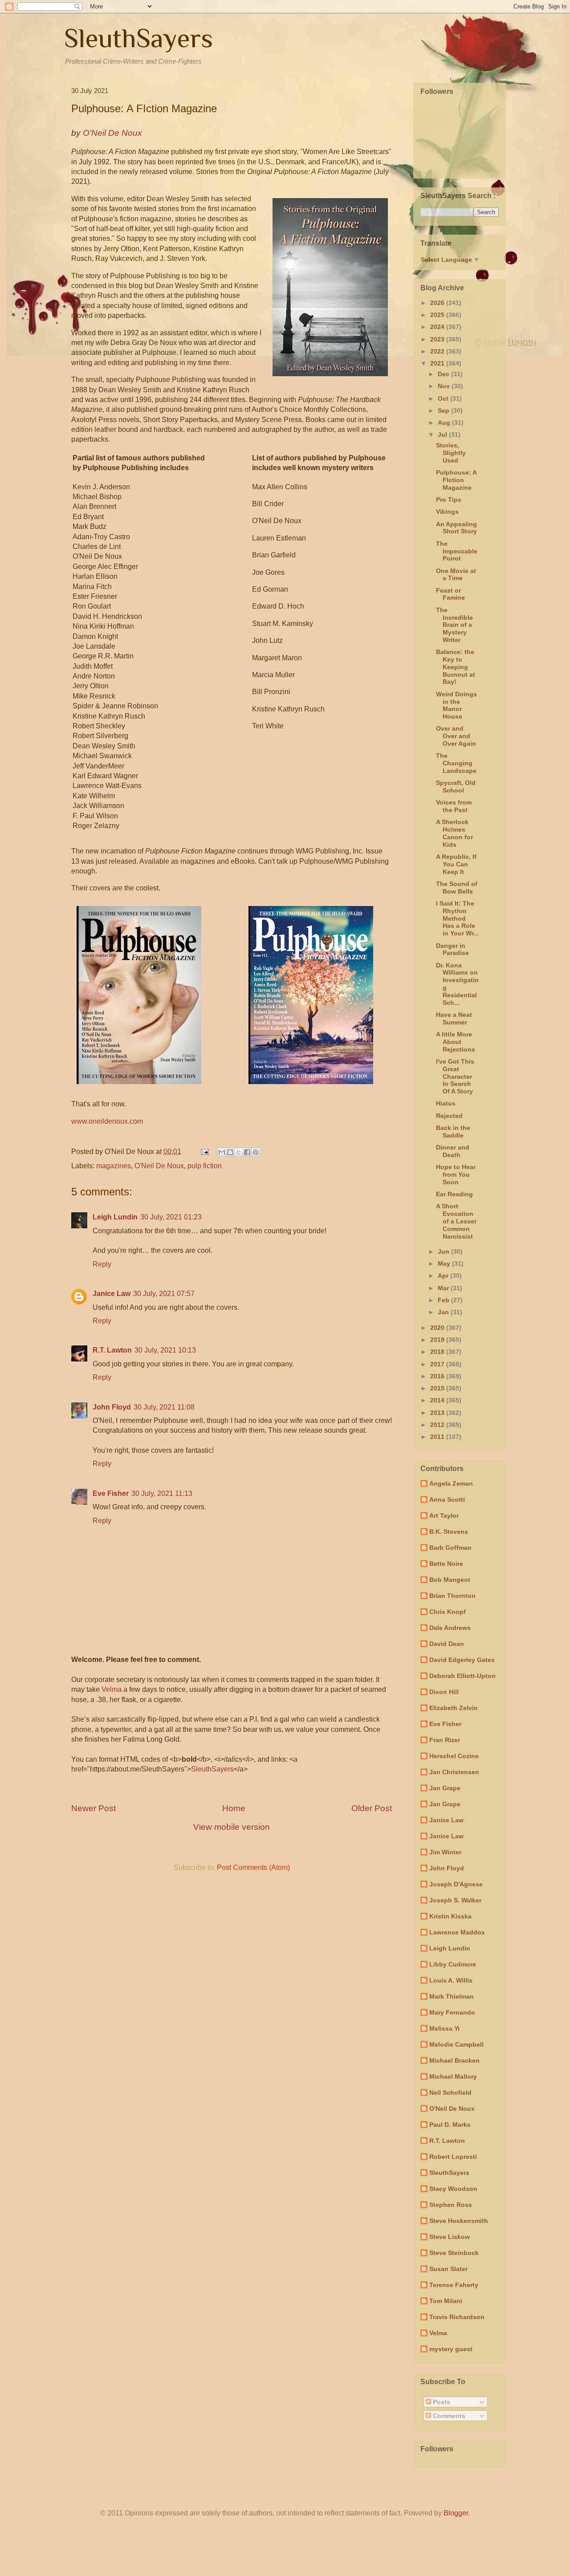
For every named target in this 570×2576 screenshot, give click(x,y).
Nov (445, 386)
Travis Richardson (457, 2317)
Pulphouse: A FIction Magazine (456, 480)
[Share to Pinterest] (256, 1152)
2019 (438, 1340)
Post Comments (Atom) (253, 1867)
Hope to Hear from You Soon (456, 1174)
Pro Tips (449, 500)
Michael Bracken (454, 2060)
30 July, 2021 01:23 (171, 1217)
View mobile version (232, 1827)
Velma (112, 1689)
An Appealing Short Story (456, 528)
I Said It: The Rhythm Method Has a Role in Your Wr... (457, 918)
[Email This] (222, 1152)
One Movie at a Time (456, 575)
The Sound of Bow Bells (457, 888)
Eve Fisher (111, 1493)
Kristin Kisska (450, 1916)
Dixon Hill (444, 1692)
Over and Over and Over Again (456, 736)
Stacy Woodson (453, 2189)
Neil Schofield (450, 2092)
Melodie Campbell (456, 2044)
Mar (444, 1288)
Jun (444, 1251)
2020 (438, 1328)
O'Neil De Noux (159, 1166)
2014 (438, 1400)
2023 (438, 339)
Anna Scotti (447, 1499)
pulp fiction (205, 1166)
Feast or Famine (450, 594)
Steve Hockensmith (459, 2221)
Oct (444, 398)
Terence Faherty (454, 2285)
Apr (444, 1276)
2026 (438, 303)
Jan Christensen (454, 1772)
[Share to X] (239, 1152)
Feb (444, 1300)
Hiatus (446, 1103)
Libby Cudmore (453, 1964)
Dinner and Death (453, 1151)
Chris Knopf (448, 1612)
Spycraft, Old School (456, 786)
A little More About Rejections (456, 1042)
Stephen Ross (451, 2205)
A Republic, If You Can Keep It (456, 864)
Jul (443, 435)
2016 (438, 1376)
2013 (438, 1413)
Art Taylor (444, 1516)
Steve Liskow (450, 2237)
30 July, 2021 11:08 (164, 1407)
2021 (438, 363)
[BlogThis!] (230, 1152)
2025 (438, 315)
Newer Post (94, 1808)
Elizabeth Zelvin (454, 1708)
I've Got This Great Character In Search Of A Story (455, 1076)
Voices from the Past (454, 806)
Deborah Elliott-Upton (462, 1676)
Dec (444, 374)
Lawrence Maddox (457, 1932)
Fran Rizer (445, 1740)
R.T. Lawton (112, 1350)
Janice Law (112, 1294)
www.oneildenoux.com (107, 1121)
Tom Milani (446, 2301)
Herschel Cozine (454, 1756)
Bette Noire (446, 1564)
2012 (438, 1425)
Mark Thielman (452, 1996)
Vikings (447, 512)
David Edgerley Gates (462, 1660)
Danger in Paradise (452, 949)
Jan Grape (445, 1788)
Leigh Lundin (115, 1217)
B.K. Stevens (449, 1532)
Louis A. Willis (451, 1980)
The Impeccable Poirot (457, 551)
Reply (102, 1264)
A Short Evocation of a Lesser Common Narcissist (456, 1221)
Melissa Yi (444, 2028)
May (445, 1264)
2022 (438, 351)
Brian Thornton (452, 1596)
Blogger (456, 2513)
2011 (438, 1437)
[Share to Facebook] (247, 1152)
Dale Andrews (450, 1628)
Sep (444, 410)
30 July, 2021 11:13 (162, 1493)
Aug (445, 423)
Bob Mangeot (450, 1580)
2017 (438, 1364)
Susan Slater (448, 2269)
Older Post (372, 1808)
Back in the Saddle (453, 1132)
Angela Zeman (451, 1483)
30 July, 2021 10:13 (165, 1350)
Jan (444, 1312)
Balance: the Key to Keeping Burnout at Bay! (456, 667)
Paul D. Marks (450, 2125)
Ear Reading (454, 1194)
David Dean (447, 1644)
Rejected (449, 1116)
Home (234, 1808)
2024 (438, 327)
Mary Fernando (452, 2012)
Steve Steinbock (454, 2253)
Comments (448, 2416)
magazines (114, 1166)
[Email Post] (204, 1152)
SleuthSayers (138, 38)
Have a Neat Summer (454, 1018)
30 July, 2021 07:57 (164, 1294)
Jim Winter (445, 1852)
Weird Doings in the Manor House (456, 705)
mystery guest (451, 2349)
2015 (438, 1388)
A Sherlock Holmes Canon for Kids (454, 833)
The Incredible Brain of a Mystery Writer (454, 625)
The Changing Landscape (456, 763)
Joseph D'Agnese (456, 1884)
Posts (441, 2402)
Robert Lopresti (453, 2157)
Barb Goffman (450, 1548)
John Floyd (112, 1407)
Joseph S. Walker (455, 1900)
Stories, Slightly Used (451, 453)
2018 (438, 1352)
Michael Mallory (453, 2076)
